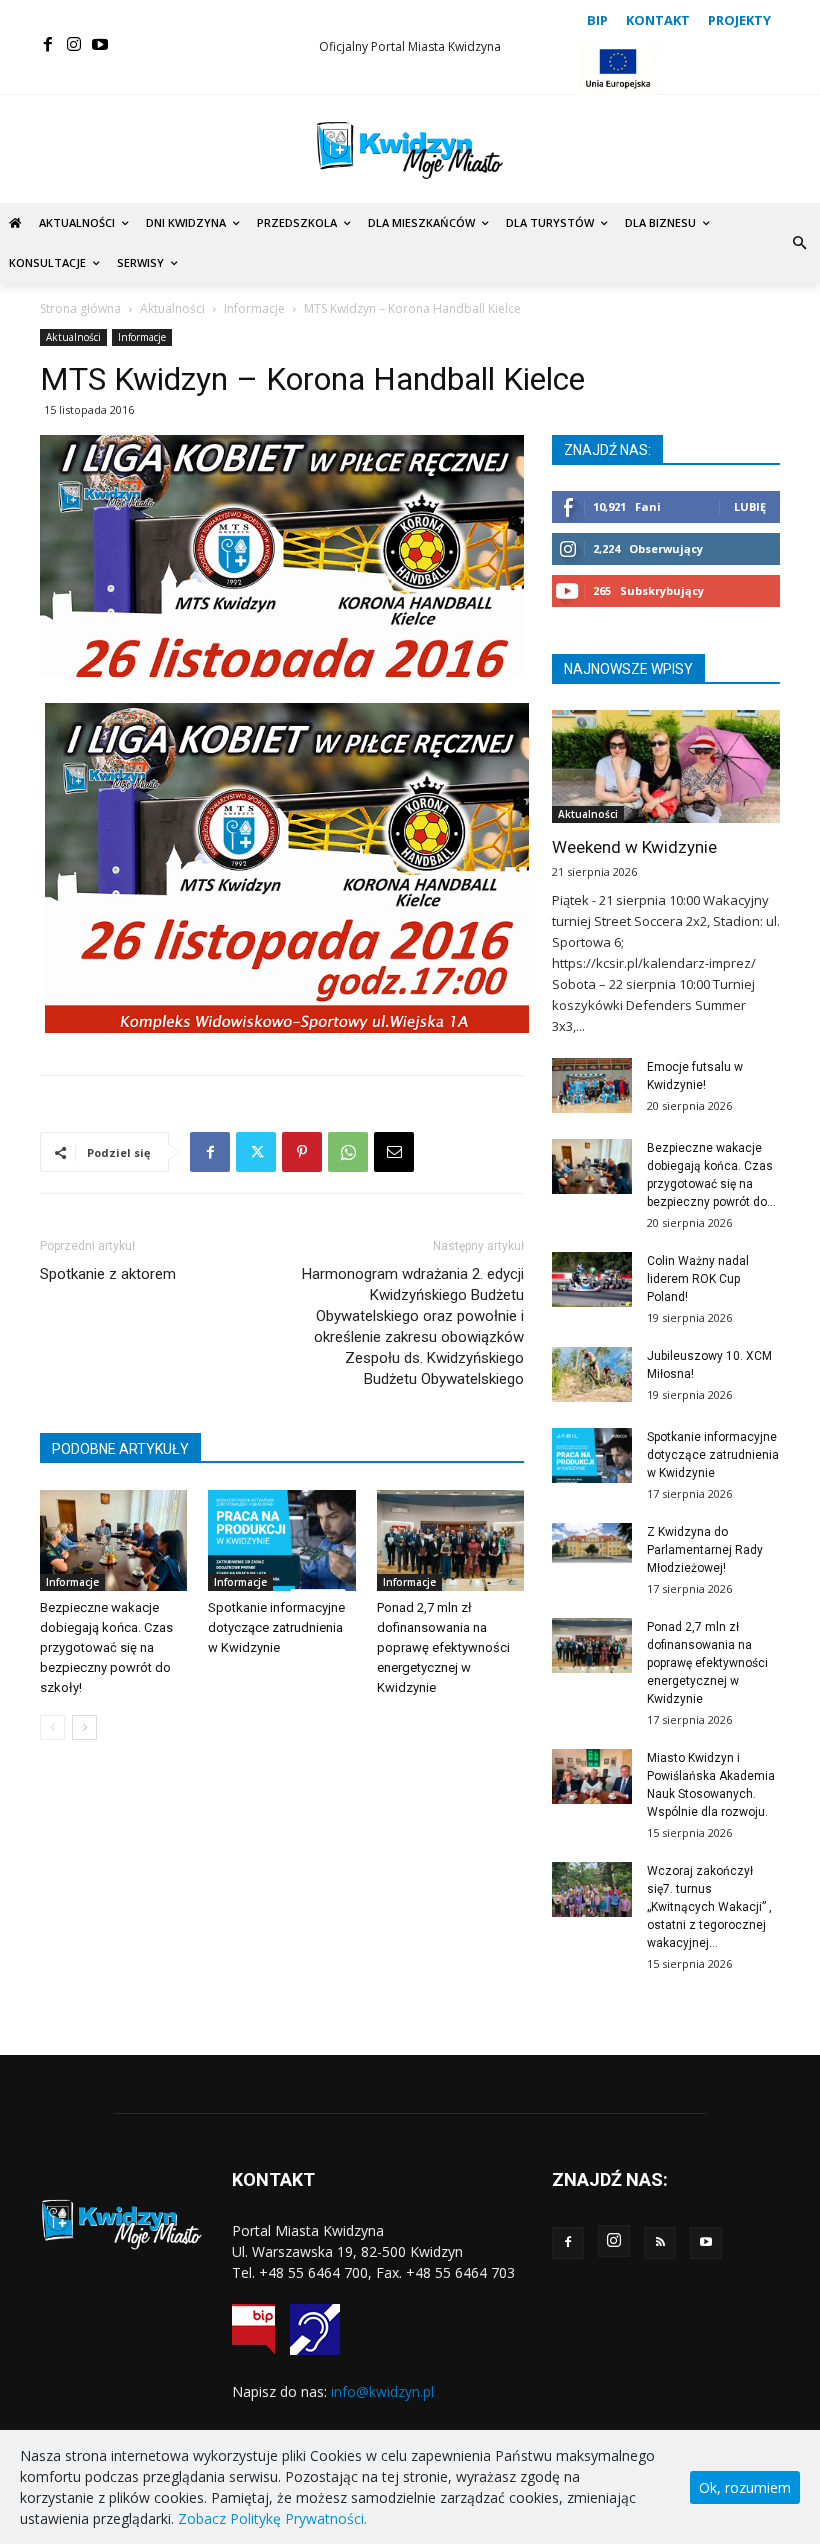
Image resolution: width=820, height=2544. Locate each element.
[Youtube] (100, 45)
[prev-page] (52, 1727)
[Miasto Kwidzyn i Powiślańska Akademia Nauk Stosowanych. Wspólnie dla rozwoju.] (592, 1776)
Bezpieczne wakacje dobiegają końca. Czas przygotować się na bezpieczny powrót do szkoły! (106, 1647)
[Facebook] (48, 45)
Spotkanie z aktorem (108, 1274)
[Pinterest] (302, 1152)
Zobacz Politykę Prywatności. (272, 2518)
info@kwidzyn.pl (382, 2391)
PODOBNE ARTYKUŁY (120, 1449)
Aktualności (172, 308)
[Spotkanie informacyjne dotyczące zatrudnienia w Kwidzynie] (281, 1540)
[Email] (394, 1152)
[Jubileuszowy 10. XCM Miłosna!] (592, 1374)
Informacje (254, 308)
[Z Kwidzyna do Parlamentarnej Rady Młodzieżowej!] (592, 1543)
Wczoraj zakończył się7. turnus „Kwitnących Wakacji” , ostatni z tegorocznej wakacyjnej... (709, 1907)
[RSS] (660, 2243)
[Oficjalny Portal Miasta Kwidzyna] (410, 150)
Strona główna (80, 308)
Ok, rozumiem (745, 2487)
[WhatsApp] (348, 1152)
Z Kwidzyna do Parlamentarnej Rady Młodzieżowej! (705, 1550)
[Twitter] (256, 1152)
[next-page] (84, 1727)
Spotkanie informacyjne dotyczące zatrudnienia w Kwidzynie (276, 1627)
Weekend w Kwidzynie (634, 847)
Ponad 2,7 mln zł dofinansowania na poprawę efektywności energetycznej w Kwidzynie (443, 1647)
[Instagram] (74, 45)
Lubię (750, 506)
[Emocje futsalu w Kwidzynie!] (592, 1085)
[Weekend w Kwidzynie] (666, 766)
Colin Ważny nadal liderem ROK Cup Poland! (698, 1279)
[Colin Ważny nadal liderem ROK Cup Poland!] (592, 1279)
